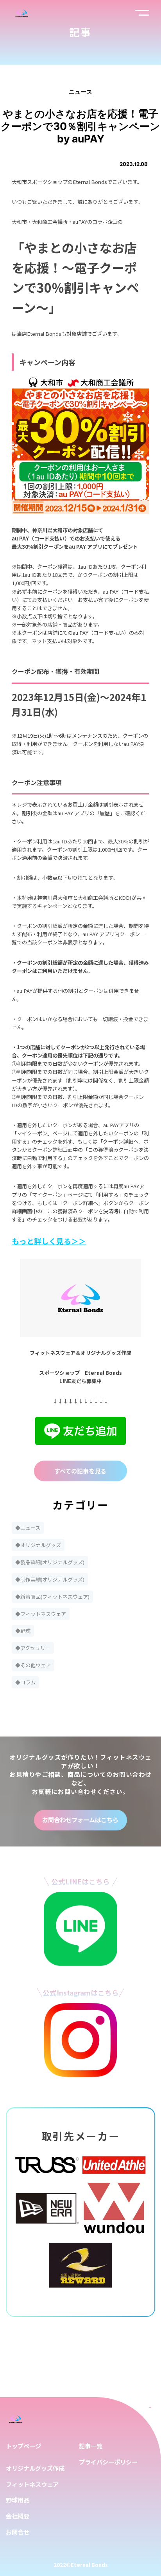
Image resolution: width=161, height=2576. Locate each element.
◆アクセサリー (33, 1648)
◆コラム (25, 1682)
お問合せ (18, 2532)
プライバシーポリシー (108, 2462)
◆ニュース (28, 1528)
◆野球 (23, 1631)
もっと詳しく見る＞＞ (49, 1241)
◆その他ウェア (33, 1665)
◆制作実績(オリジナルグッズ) (50, 1579)
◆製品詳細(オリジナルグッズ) (50, 1562)
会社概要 (18, 2516)
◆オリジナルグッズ (38, 1545)
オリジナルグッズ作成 (35, 2468)
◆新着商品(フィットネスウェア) (52, 1597)
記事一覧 (91, 2446)
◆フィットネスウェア (41, 1614)
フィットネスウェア (32, 2484)
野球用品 (18, 2500)
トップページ (23, 2446)
